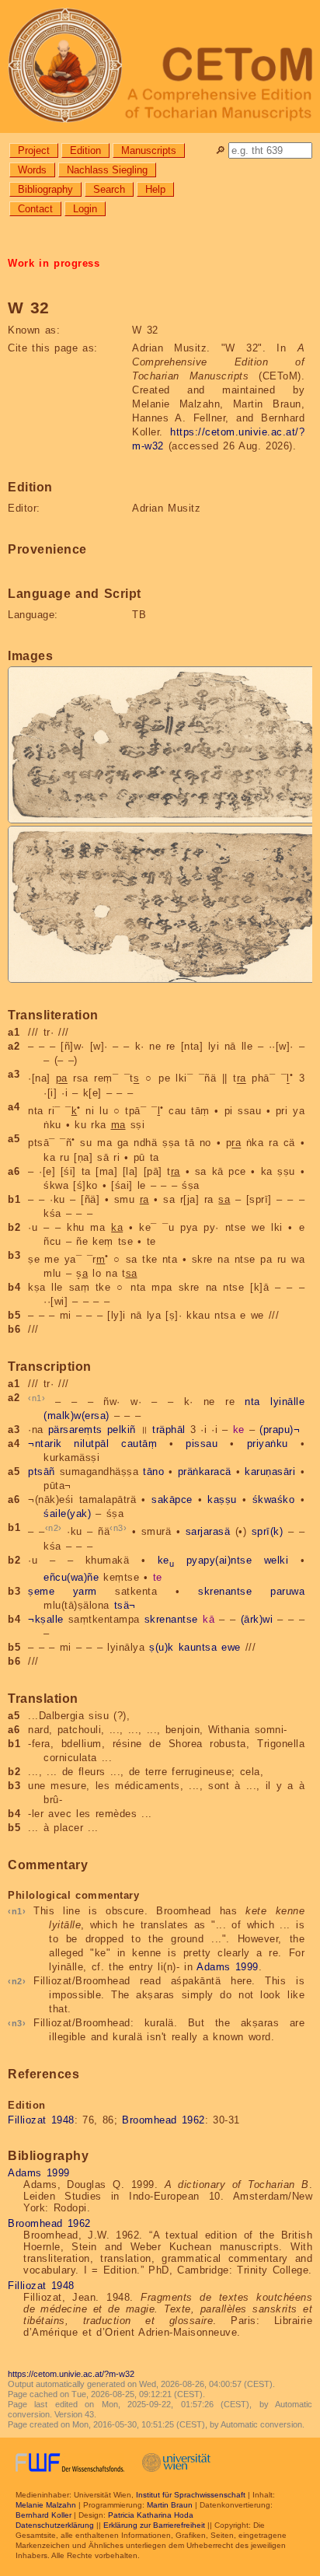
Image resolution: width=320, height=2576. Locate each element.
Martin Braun (170, 2505)
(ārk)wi (257, 1619)
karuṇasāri (270, 1472)
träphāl (169, 1430)
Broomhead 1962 (163, 2120)
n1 (37, 1398)
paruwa (287, 1591)
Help (155, 189)
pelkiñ (122, 1430)
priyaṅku (268, 1444)
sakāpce (172, 1499)
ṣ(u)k (162, 1647)
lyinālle (287, 1402)
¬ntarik (45, 1444)
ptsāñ (42, 1472)
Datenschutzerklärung (55, 2525)
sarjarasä (208, 1532)
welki (277, 1560)
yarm (85, 1591)
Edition (85, 150)
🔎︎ (220, 150)
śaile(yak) (67, 1513)
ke (239, 1430)
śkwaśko (274, 1499)
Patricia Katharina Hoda (151, 2515)
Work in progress (54, 263)
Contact (35, 209)
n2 (53, 1528)
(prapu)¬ (280, 1430)
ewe (231, 1647)
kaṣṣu (222, 1499)
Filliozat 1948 (41, 2120)
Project (34, 150)
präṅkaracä (205, 1472)
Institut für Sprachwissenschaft (191, 2495)
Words (32, 170)
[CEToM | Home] (160, 66)
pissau (202, 1444)
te (158, 1577)
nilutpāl (91, 1444)
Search (109, 189)
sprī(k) (268, 1532)
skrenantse (225, 1591)
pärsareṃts (75, 1430)
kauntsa (198, 1647)
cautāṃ (139, 1444)
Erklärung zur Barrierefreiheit (154, 2525)
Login (85, 209)
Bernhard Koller (43, 2515)
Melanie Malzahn (46, 2505)
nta (252, 1402)
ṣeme (41, 1591)
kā (209, 1619)
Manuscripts (149, 150)
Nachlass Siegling (107, 170)
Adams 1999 (228, 1967)
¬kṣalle (46, 1619)
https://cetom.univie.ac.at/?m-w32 (71, 2374)
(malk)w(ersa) (77, 1416)
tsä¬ (125, 1605)
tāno (153, 1472)
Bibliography (45, 189)
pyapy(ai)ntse (219, 1560)
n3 (118, 1528)
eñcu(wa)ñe (71, 1577)
